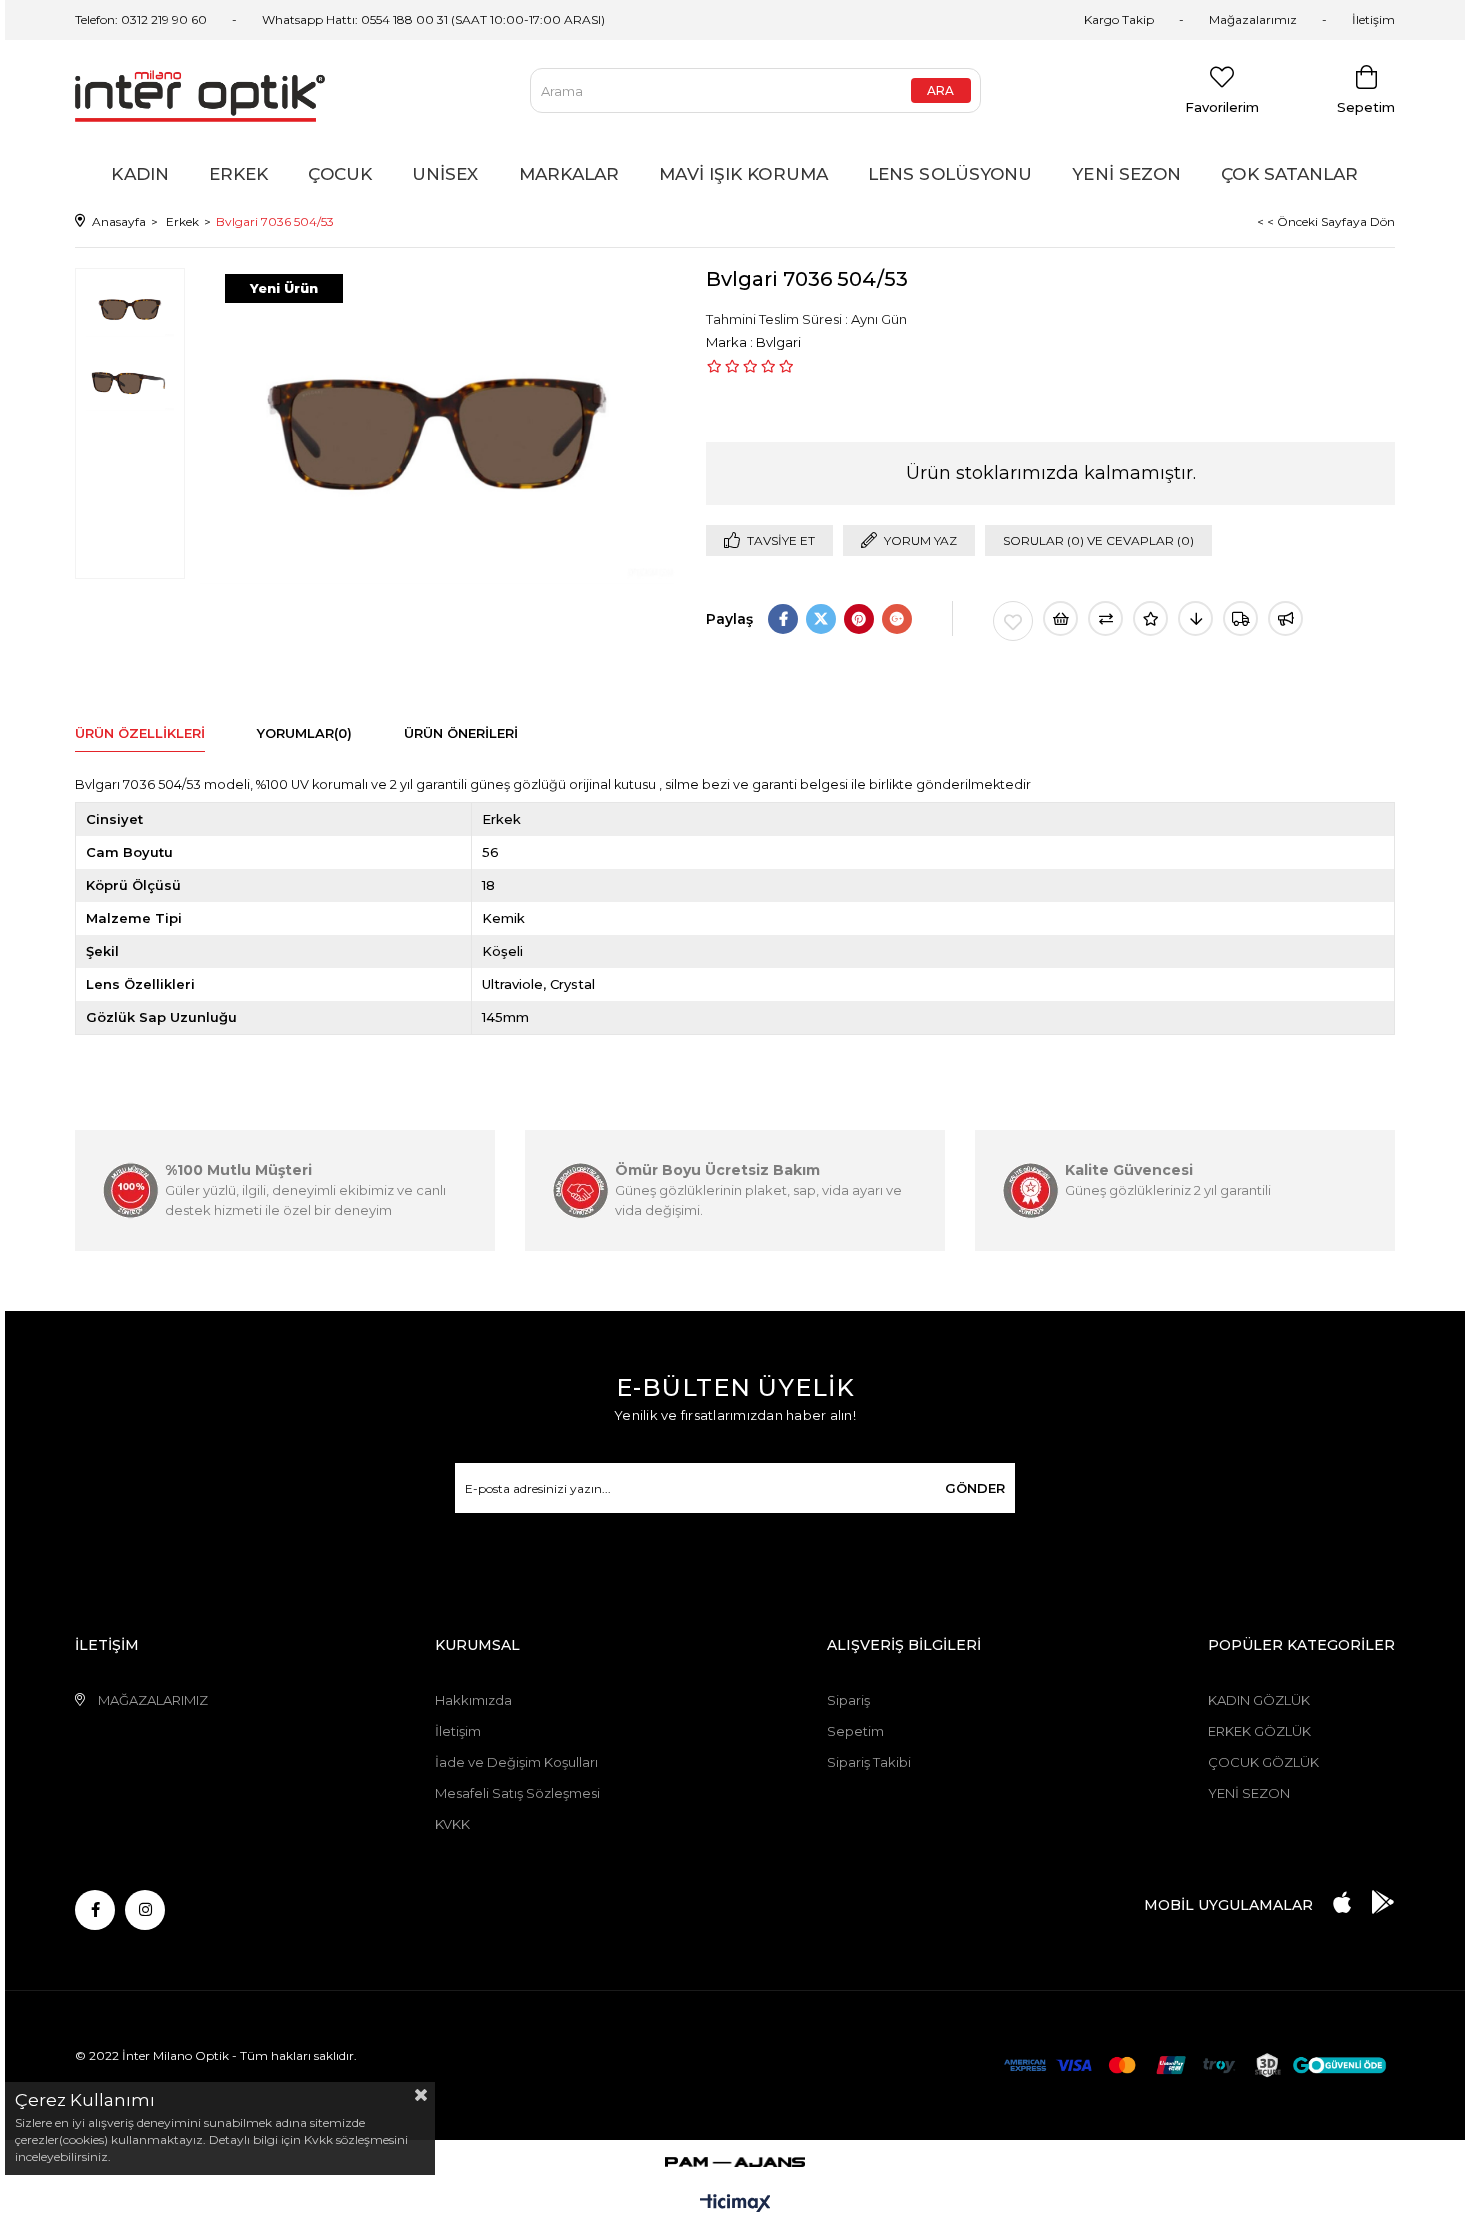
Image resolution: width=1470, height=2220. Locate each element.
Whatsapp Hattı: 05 (319, 19)
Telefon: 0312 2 (116, 19)
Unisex (445, 174)
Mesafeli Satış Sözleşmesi (517, 1793)
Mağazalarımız (1253, 19)
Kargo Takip (1119, 19)
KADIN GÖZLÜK (1259, 1700)
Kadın (140, 174)
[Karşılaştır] (1105, 618)
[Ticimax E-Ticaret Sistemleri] (735, 2204)
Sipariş (848, 1700)
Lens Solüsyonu (950, 174)
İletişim (1373, 19)
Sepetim (855, 1731)
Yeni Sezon (1126, 174)
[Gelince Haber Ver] (1285, 618)
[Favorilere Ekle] (1013, 621)
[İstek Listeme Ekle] (1060, 618)
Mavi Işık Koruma (743, 174)
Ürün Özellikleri (140, 733)
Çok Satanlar (1289, 174)
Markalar (569, 174)
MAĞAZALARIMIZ (153, 1700)
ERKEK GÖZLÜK (1259, 1731)
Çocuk (340, 174)
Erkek (239, 174)
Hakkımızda (473, 1700)
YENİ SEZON (1249, 1793)
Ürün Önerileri (461, 733)
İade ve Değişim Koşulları (516, 1762)
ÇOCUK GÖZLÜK (1263, 1762)
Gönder (975, 1488)
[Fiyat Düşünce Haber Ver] (1195, 618)
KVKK (452, 1824)
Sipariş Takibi (869, 1762)
